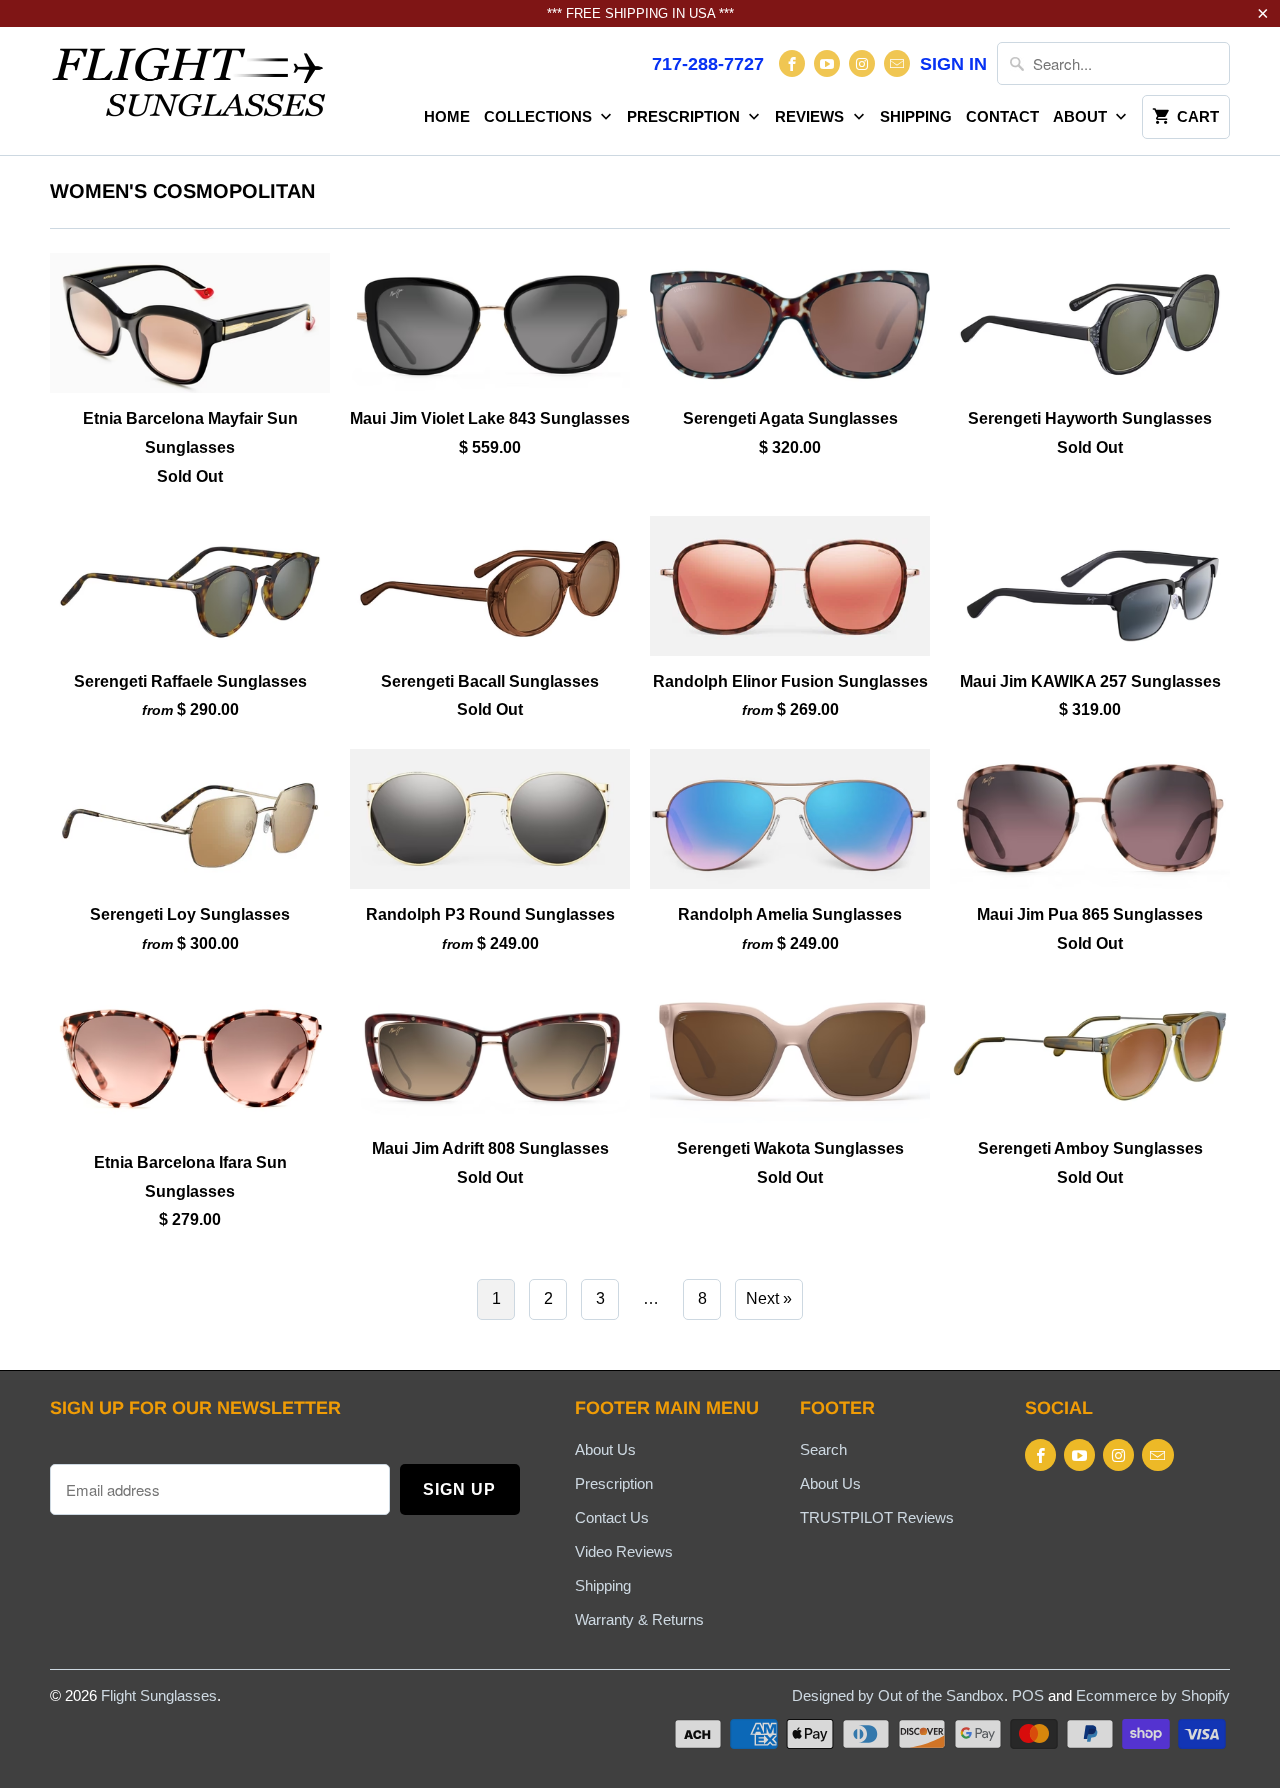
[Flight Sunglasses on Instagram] (862, 63)
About (1082, 116)
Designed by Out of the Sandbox (898, 1695)
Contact (1002, 116)
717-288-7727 (708, 64)
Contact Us (612, 1517)
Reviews (811, 116)
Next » (769, 1298)
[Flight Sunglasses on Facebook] (792, 63)
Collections (540, 116)
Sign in (953, 64)
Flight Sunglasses (159, 1695)
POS (1028, 1695)
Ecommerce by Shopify (1153, 1695)
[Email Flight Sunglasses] (897, 63)
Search (823, 1449)
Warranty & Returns (639, 1619)
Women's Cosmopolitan (182, 191)
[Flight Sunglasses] (190, 88)
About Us (605, 1449)
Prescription (685, 116)
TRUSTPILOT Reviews (877, 1517)
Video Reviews (624, 1551)
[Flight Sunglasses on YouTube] (827, 63)
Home (447, 116)
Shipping (916, 116)
